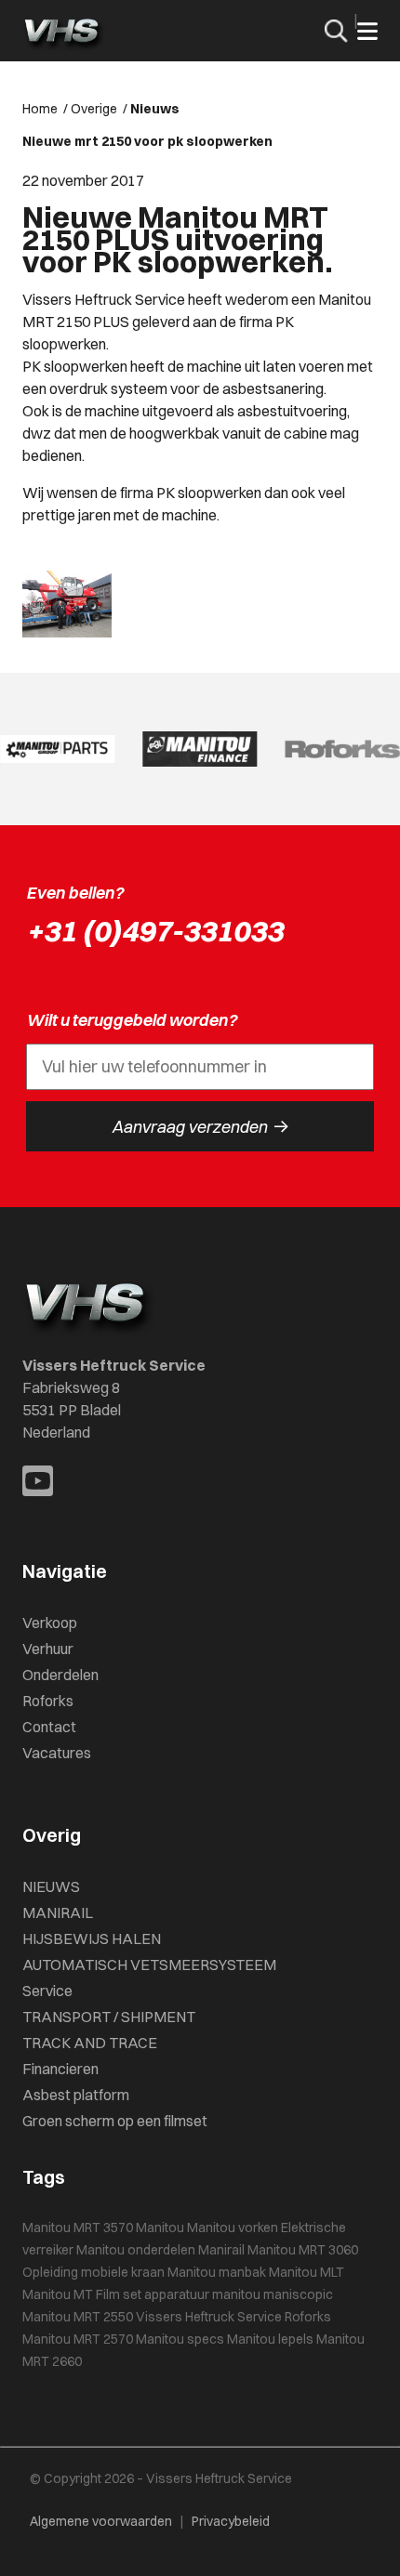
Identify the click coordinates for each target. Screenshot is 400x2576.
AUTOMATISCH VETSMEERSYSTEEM (149, 1965)
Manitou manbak (217, 2272)
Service (47, 1991)
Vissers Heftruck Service (209, 2317)
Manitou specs (180, 2339)
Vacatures (57, 1753)
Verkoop (50, 1623)
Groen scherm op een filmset (115, 2121)
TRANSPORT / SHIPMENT (109, 2017)
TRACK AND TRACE (90, 2043)
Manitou (160, 2228)
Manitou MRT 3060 (303, 2250)
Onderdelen (60, 1675)
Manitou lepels (270, 2339)
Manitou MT (58, 2294)
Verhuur (48, 1649)
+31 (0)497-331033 (154, 931)
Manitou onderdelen (136, 2250)
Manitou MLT (307, 2272)
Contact (49, 1727)
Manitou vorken (233, 2228)
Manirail (221, 2250)
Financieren (60, 2069)
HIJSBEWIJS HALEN (92, 1939)
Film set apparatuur (153, 2294)
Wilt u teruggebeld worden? (132, 1020)
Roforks (48, 1701)
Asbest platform (76, 2095)
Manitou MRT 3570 (78, 2228)
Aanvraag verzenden (200, 1126)
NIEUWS (51, 1886)
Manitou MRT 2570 (78, 2339)
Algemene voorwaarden (101, 2521)
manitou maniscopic (273, 2294)
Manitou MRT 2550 (78, 2317)
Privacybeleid (231, 2521)
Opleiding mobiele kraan (93, 2272)
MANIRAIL (58, 1912)
